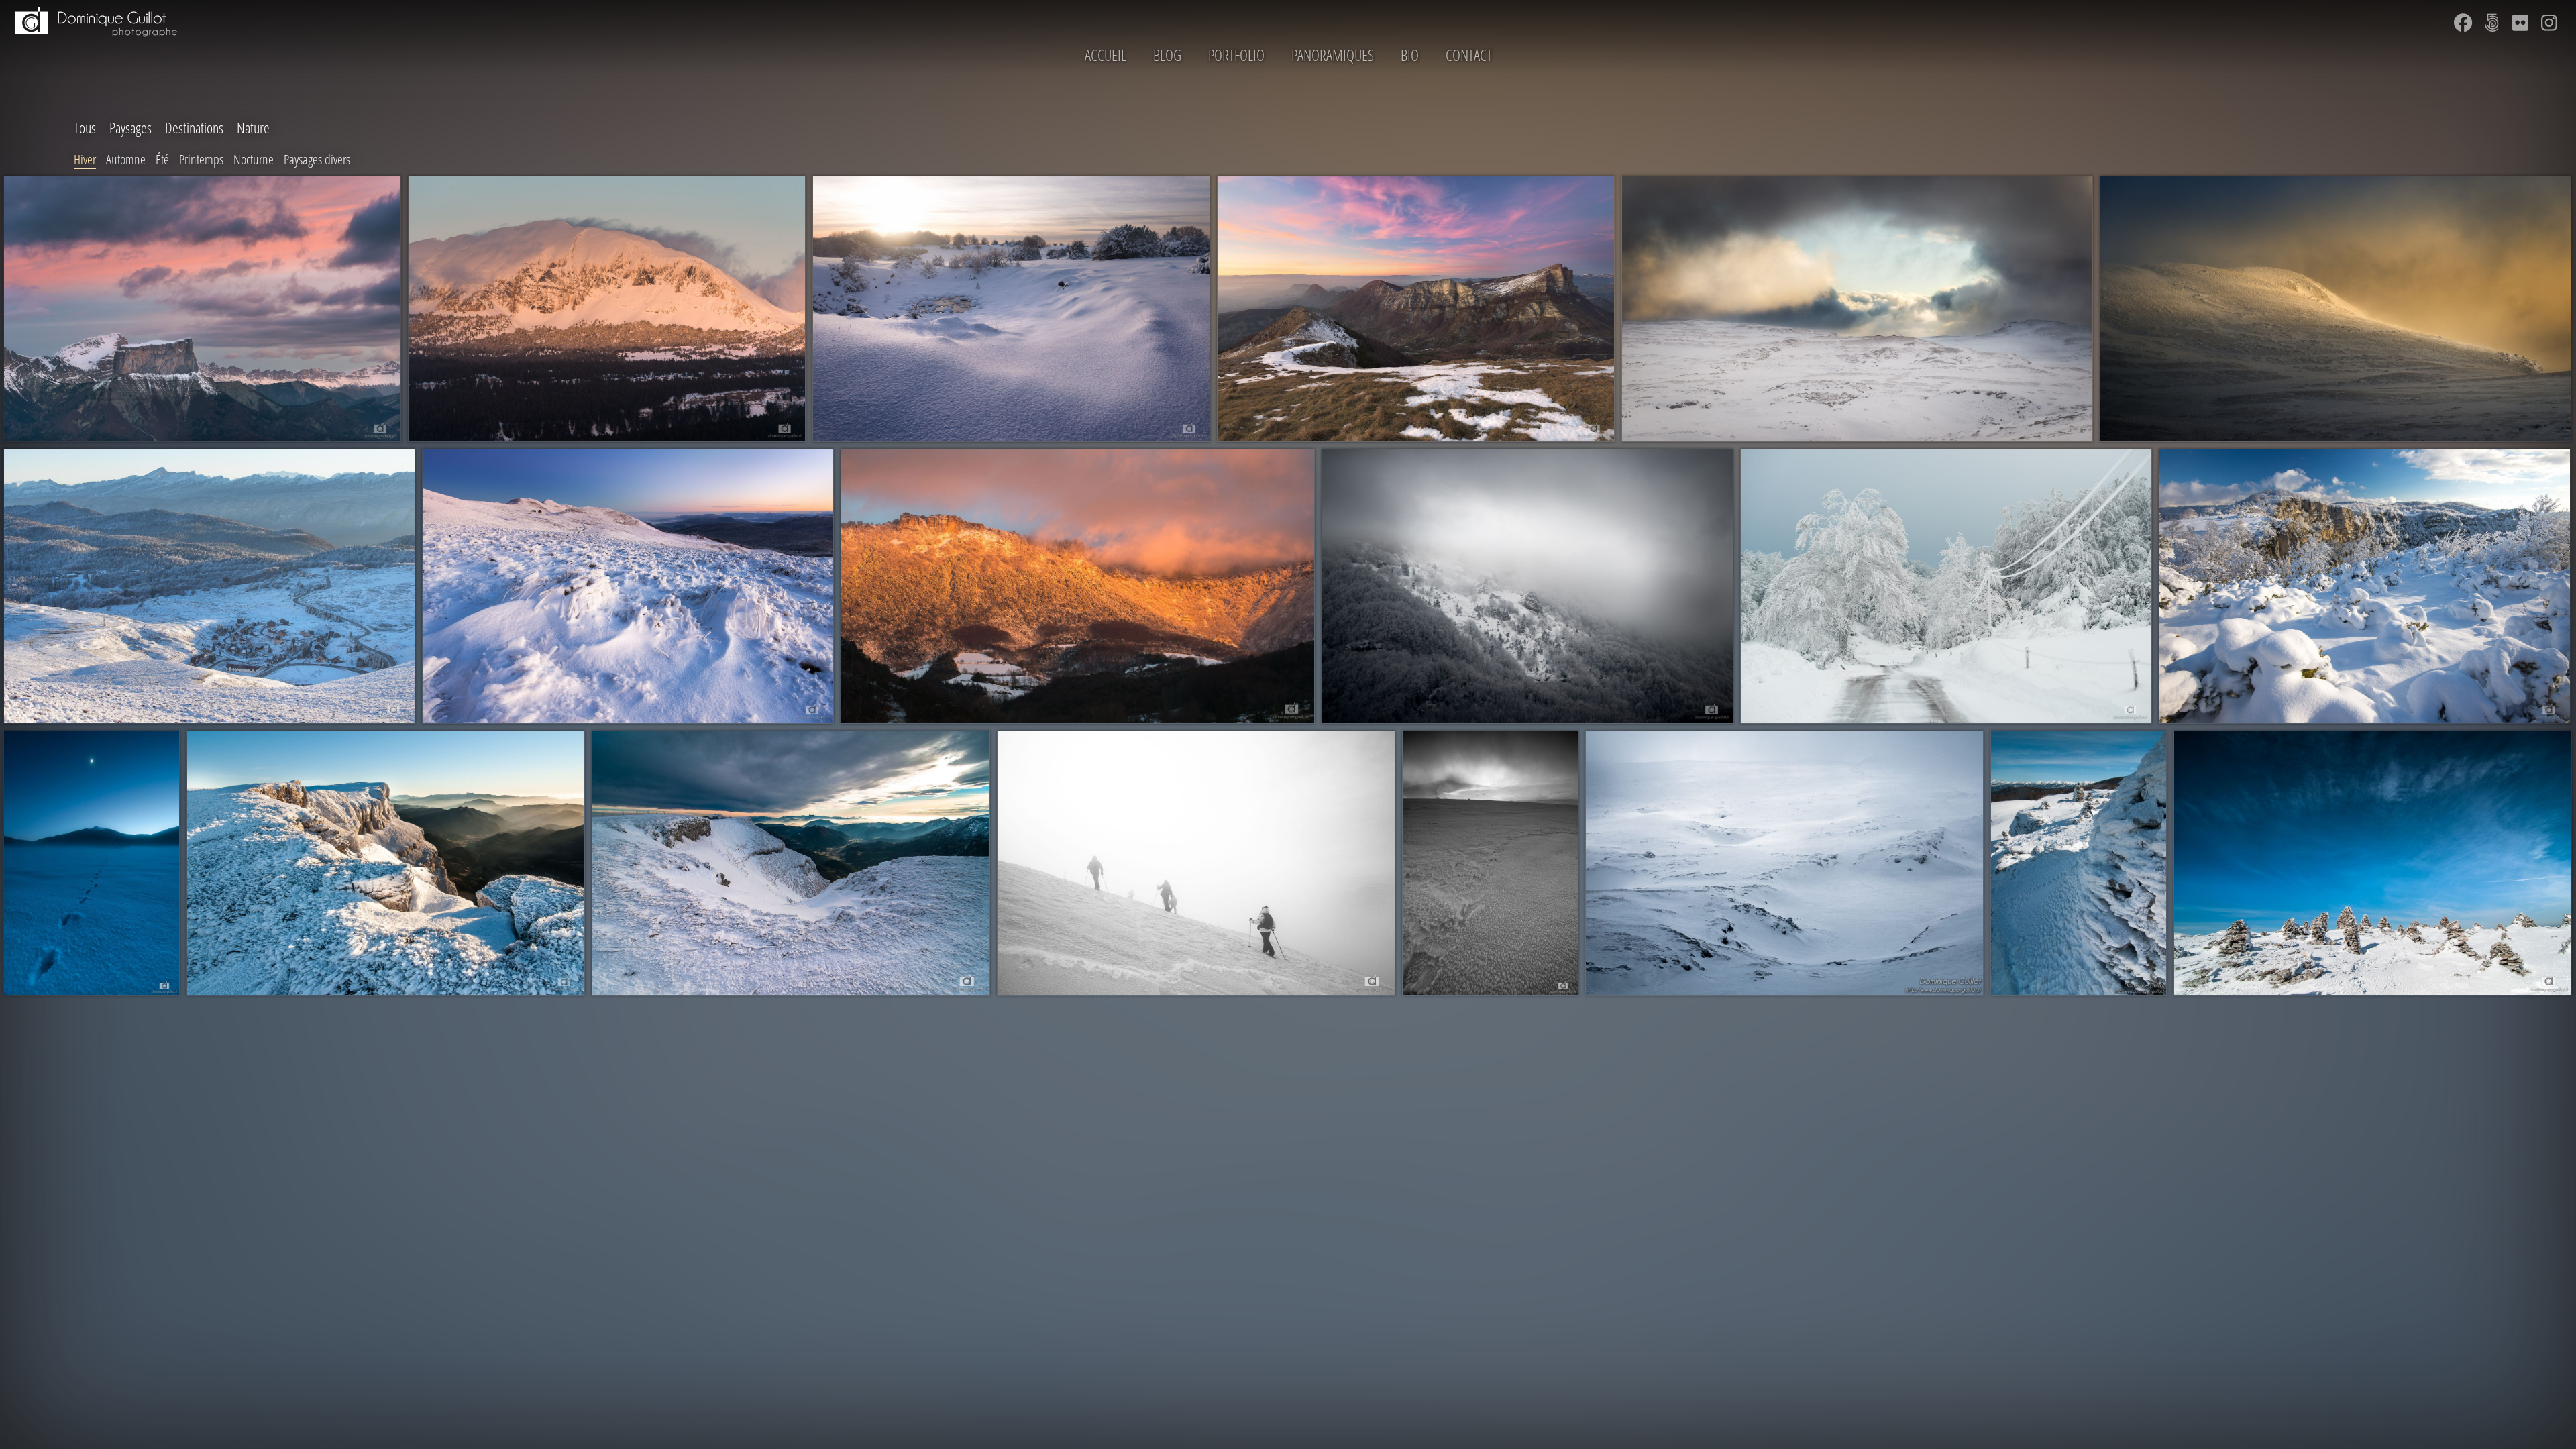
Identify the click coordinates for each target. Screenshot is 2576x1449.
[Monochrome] (1527, 587)
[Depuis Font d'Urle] (791, 863)
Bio (1410, 55)
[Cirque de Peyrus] (1078, 587)
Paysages (130, 128)
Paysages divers (317, 159)
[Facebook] (2463, 23)
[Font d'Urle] (1490, 863)
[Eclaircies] (1784, 863)
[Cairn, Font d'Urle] (2079, 863)
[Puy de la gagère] (2336, 309)
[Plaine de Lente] (92, 863)
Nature (253, 128)
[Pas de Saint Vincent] (1011, 309)
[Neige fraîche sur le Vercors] (2365, 587)
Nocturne (254, 159)
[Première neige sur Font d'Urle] (628, 587)
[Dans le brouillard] (1196, 863)
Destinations (194, 128)
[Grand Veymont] (607, 309)
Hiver (85, 159)
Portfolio (1236, 55)
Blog (1167, 55)
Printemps (201, 159)
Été (162, 159)
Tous (85, 128)
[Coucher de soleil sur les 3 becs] (1416, 309)
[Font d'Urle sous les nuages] (1857, 309)
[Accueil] (94, 44)
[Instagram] (2549, 23)
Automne (126, 159)
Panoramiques (1333, 55)
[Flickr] (2520, 23)
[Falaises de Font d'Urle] (386, 863)
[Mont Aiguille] (202, 309)
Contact (1469, 55)
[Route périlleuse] (1946, 587)
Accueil (1106, 55)
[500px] (2491, 23)
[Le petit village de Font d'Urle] (209, 587)
